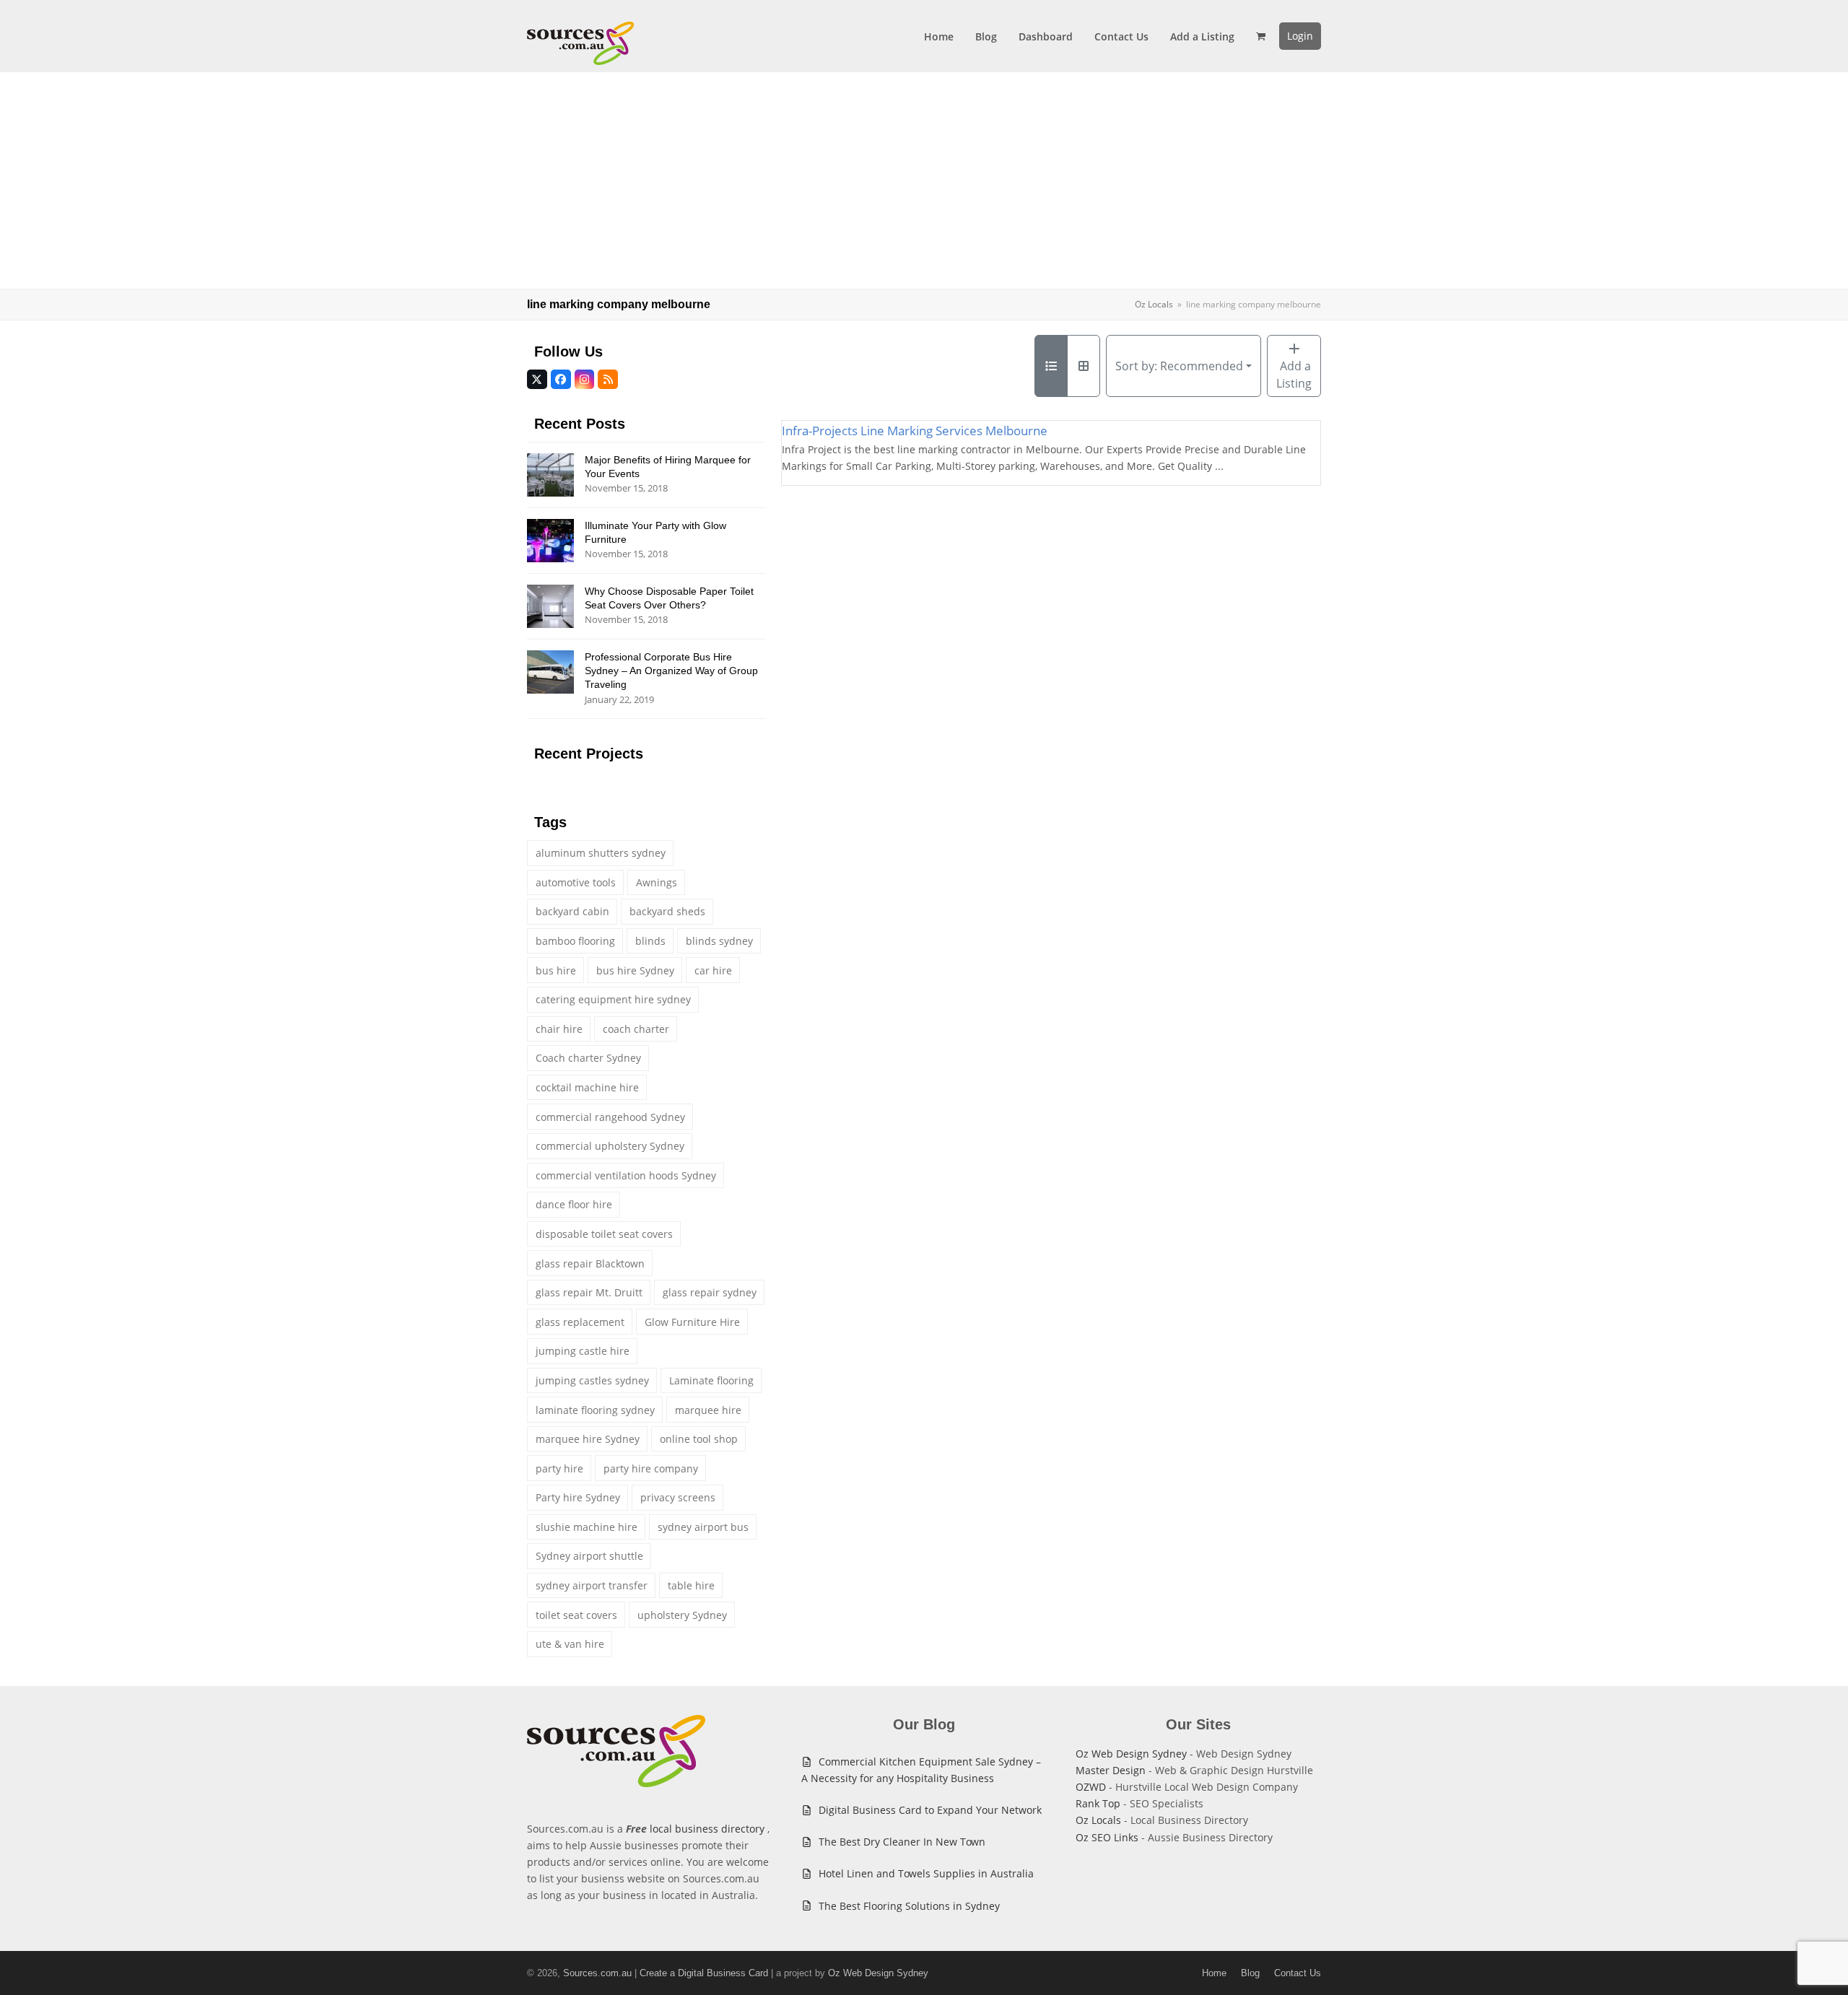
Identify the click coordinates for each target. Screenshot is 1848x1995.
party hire (559, 1468)
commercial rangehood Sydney (610, 1117)
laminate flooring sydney (595, 1410)
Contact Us (1298, 1973)
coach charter (636, 1029)
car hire (713, 970)
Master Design (1111, 1770)
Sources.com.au (597, 1973)
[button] (1261, 36)
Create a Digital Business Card (704, 1973)
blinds (650, 941)
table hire (691, 1585)
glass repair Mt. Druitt (589, 1292)
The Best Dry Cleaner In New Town (902, 1842)
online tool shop (699, 1439)
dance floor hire (574, 1204)
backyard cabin (572, 911)
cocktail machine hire (587, 1087)
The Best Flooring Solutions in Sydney (909, 1906)
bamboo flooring (575, 941)
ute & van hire (570, 1644)
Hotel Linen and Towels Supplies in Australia (926, 1873)
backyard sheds (667, 911)
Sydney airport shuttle (589, 1556)
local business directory (707, 1829)
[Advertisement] (924, 180)
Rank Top (1098, 1803)
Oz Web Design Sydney (1131, 1754)
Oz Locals (1098, 1820)
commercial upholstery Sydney (610, 1146)
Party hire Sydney (578, 1497)
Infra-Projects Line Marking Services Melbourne (915, 431)
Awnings (657, 882)
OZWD (1091, 1787)
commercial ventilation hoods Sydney (626, 1175)
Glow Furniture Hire (692, 1322)
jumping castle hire (583, 1351)
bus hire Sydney (635, 970)
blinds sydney (719, 941)
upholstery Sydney (682, 1615)
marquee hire (708, 1410)
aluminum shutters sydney (601, 853)
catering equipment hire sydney (613, 999)
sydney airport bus (703, 1527)
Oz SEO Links (1107, 1837)
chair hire (559, 1029)
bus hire (556, 970)
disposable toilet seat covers (604, 1234)
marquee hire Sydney (588, 1439)
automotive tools (576, 882)
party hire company (651, 1468)
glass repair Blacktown (590, 1263)
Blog (1250, 1973)
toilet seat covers (576, 1615)
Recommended (1179, 366)
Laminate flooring (711, 1380)
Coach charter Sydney (588, 1058)
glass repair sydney (710, 1292)
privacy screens (678, 1497)
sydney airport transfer (592, 1585)
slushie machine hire (587, 1527)
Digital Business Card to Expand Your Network (930, 1810)
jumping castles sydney (592, 1380)
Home (1214, 1973)
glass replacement (580, 1322)
